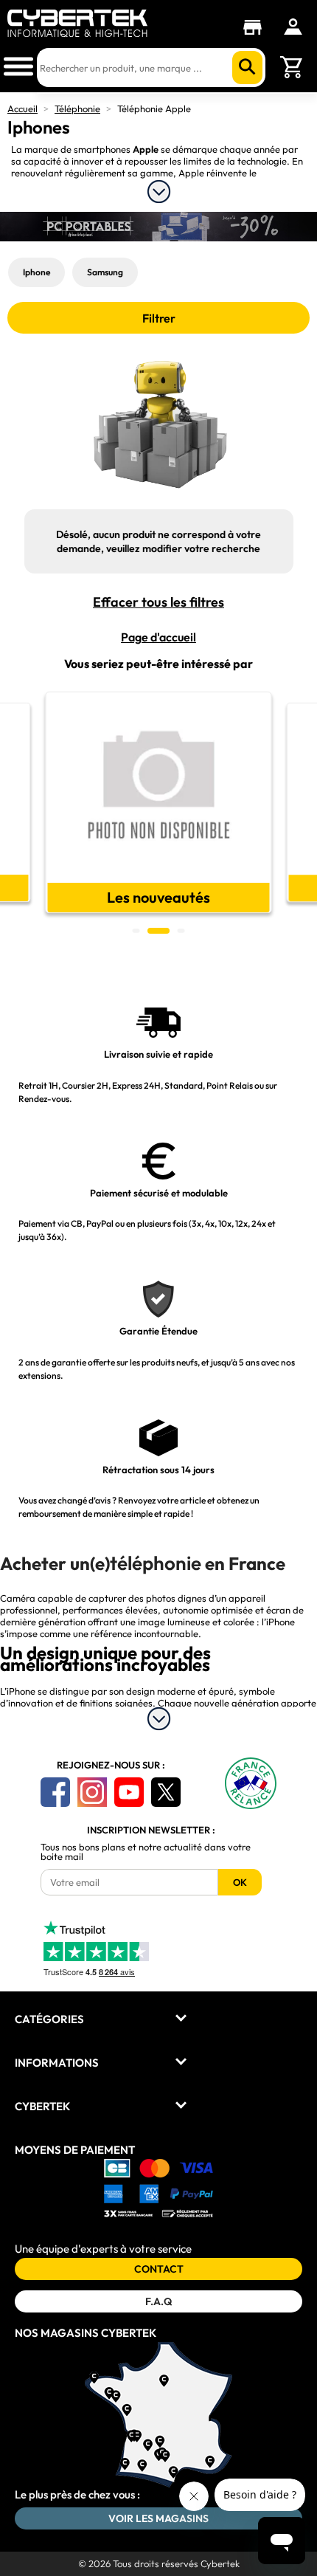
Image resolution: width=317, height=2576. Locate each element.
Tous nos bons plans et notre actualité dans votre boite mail (146, 1852)
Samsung (105, 272)
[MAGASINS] (256, 27)
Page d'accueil (158, 637)
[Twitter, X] (166, 1792)
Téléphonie (77, 109)
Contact (159, 2269)
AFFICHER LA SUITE (159, 192)
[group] (159, 802)
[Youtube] (129, 1792)
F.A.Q (158, 2301)
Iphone (36, 272)
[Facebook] (55, 1792)
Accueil (22, 109)
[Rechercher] (247, 68)
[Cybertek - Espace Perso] (293, 27)
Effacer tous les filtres (158, 602)
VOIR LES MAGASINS (158, 2518)
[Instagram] (92, 1792)
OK (240, 1882)
